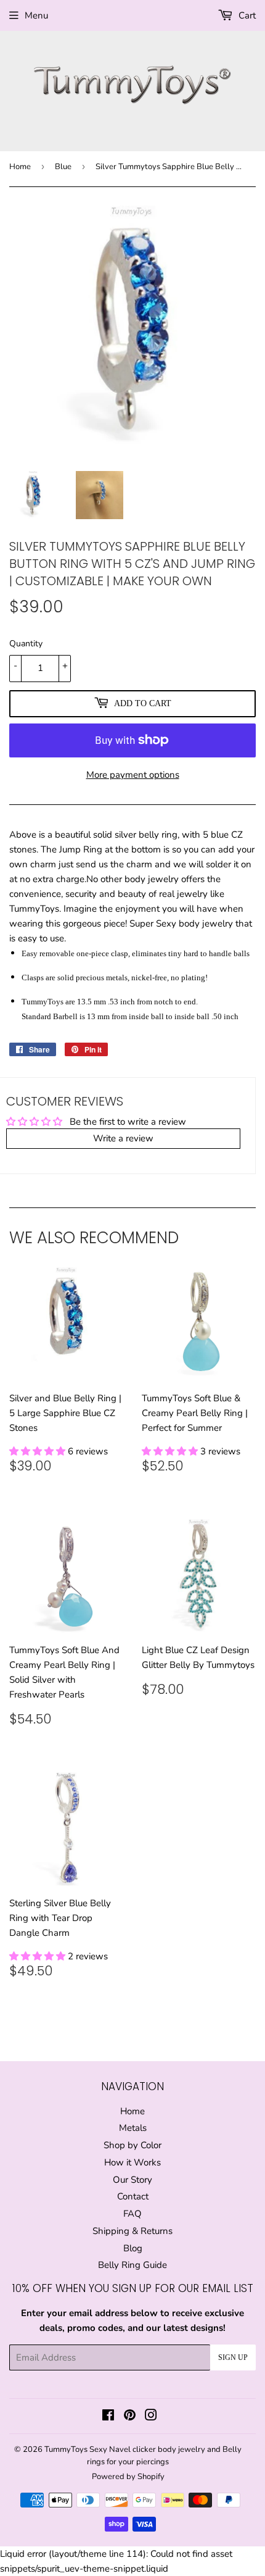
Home (20, 167)
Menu (36, 15)
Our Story (132, 2180)
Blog (133, 2248)
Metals (133, 2128)
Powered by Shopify (128, 2477)
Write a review (123, 1138)
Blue (63, 167)
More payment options (133, 775)
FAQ (132, 2214)
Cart (246, 15)
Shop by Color (132, 2145)
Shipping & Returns (132, 2231)
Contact (133, 2196)
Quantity (26, 644)
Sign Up (233, 2357)
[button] (39, 1451)
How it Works (132, 2162)
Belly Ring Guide (132, 2265)
